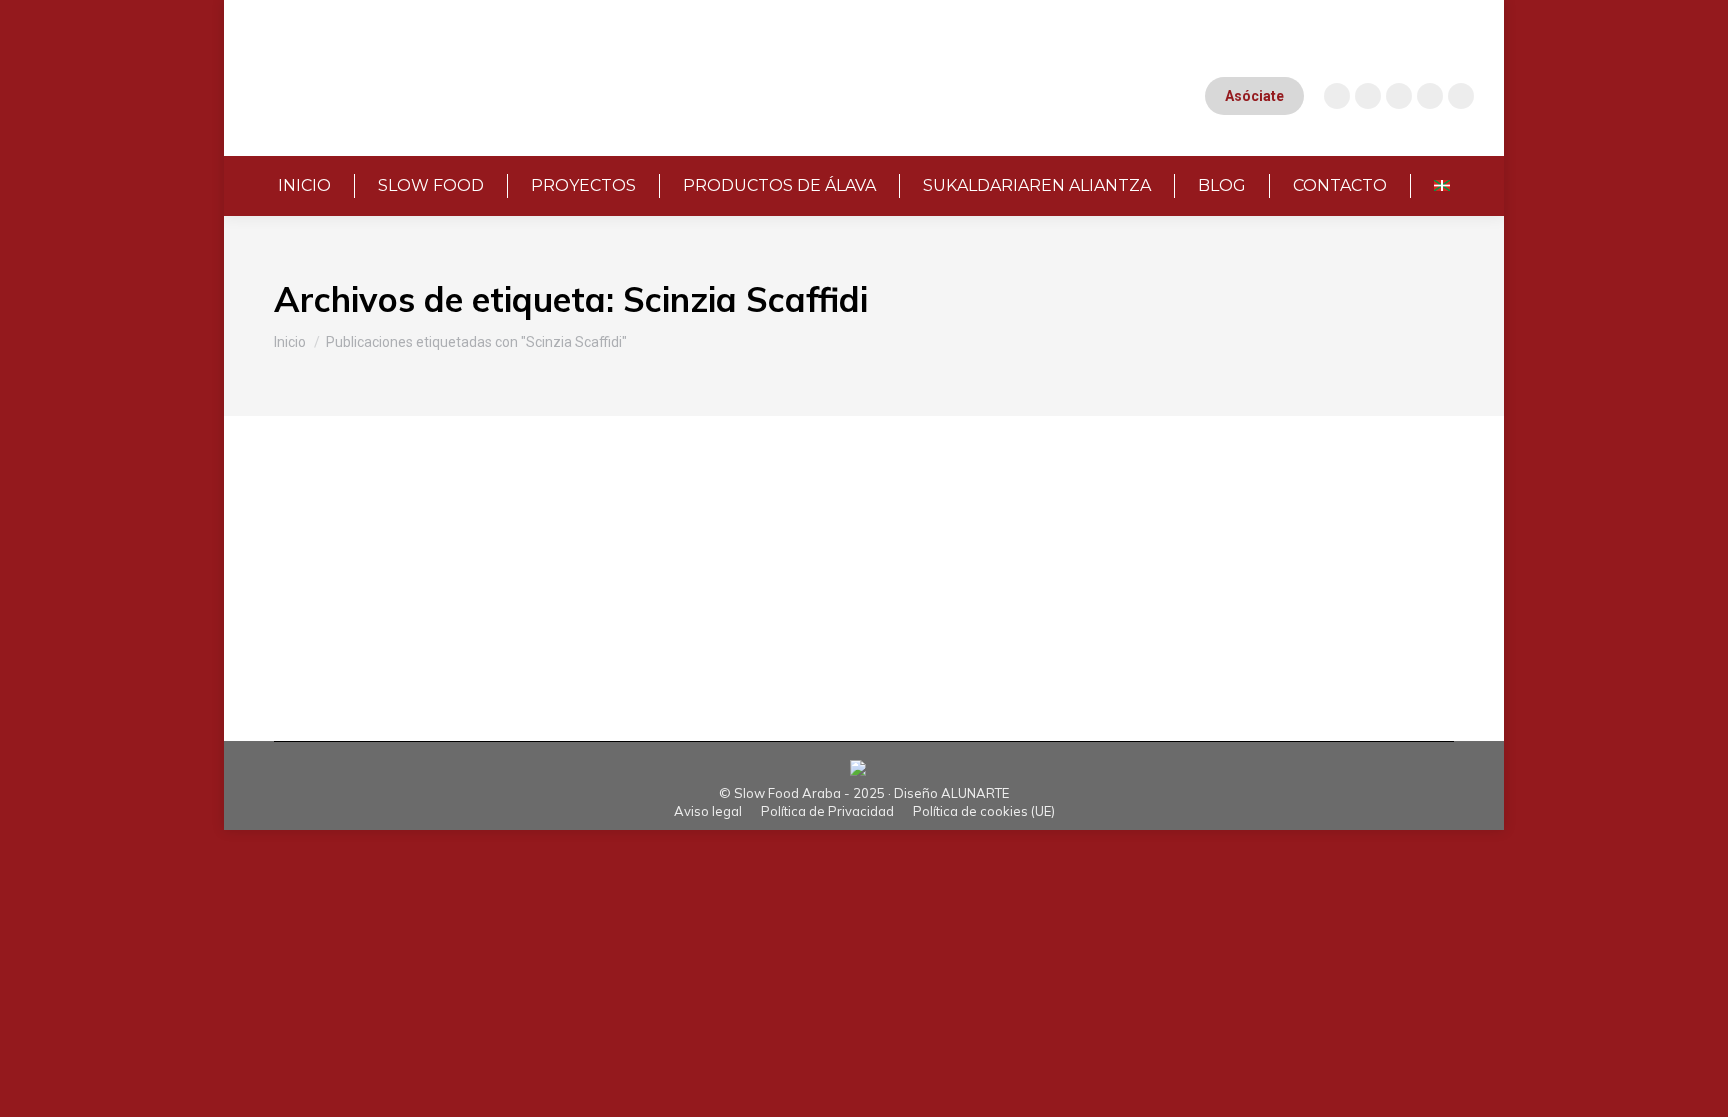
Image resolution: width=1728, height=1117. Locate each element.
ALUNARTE (975, 793)
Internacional (384, 555)
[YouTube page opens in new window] (1368, 96)
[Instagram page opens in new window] (1337, 96)
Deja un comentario (914, 555)
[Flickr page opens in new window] (1461, 96)
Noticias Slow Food (489, 555)
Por (629, 555)
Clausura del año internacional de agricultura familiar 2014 (608, 521)
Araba (318, 555)
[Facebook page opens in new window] (1399, 96)
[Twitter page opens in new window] (1430, 96)
